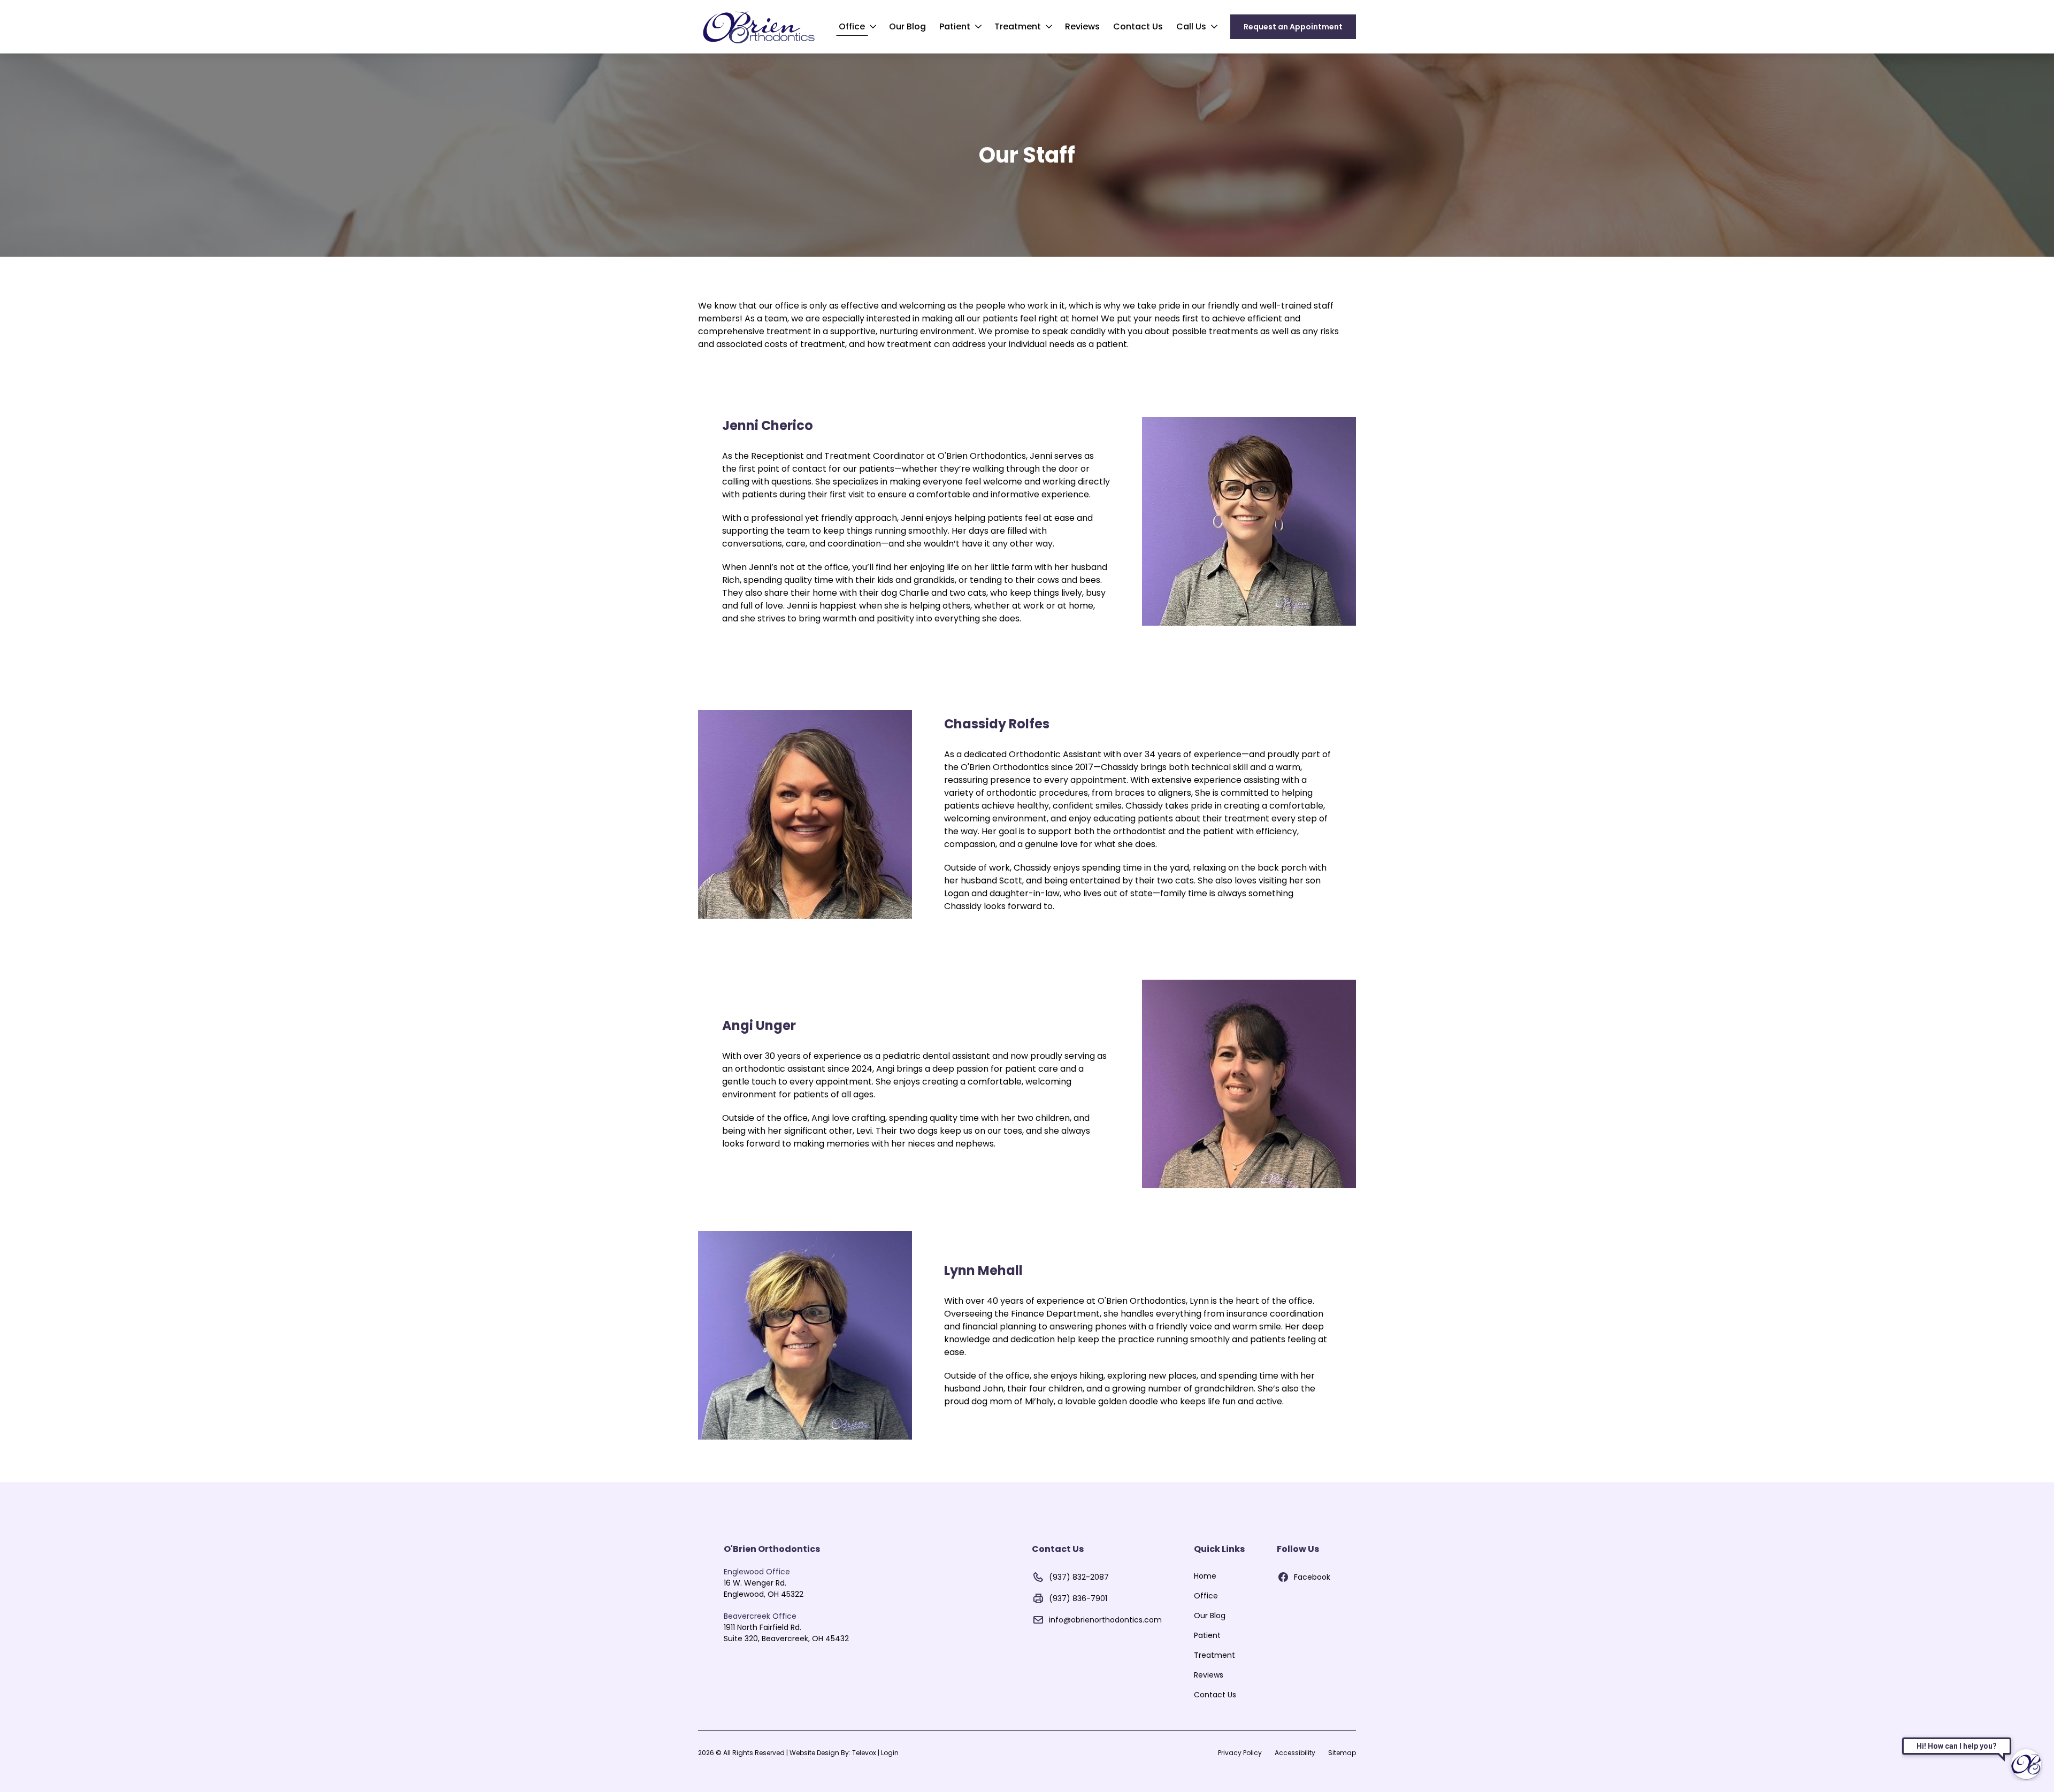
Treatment (1018, 26)
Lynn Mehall (983, 1271)
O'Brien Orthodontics (772, 1549)
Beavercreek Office (760, 1616)
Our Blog (907, 26)
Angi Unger (759, 1026)
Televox (864, 1753)
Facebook (1312, 1577)
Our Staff (1027, 155)
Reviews (1082, 26)
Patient (955, 26)
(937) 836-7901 (1078, 1598)
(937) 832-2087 (1079, 1577)
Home (1205, 1576)
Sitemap (1342, 1753)
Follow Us (1298, 1549)
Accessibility (1295, 1753)
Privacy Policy (1240, 1753)
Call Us (1191, 26)
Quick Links (1219, 1549)
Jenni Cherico (768, 426)
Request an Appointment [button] (1293, 27)
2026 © (798, 1753)
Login (890, 1753)
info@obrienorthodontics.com (1105, 1620)
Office (852, 26)
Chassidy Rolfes (997, 724)
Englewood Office (757, 1572)
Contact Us (1138, 26)
